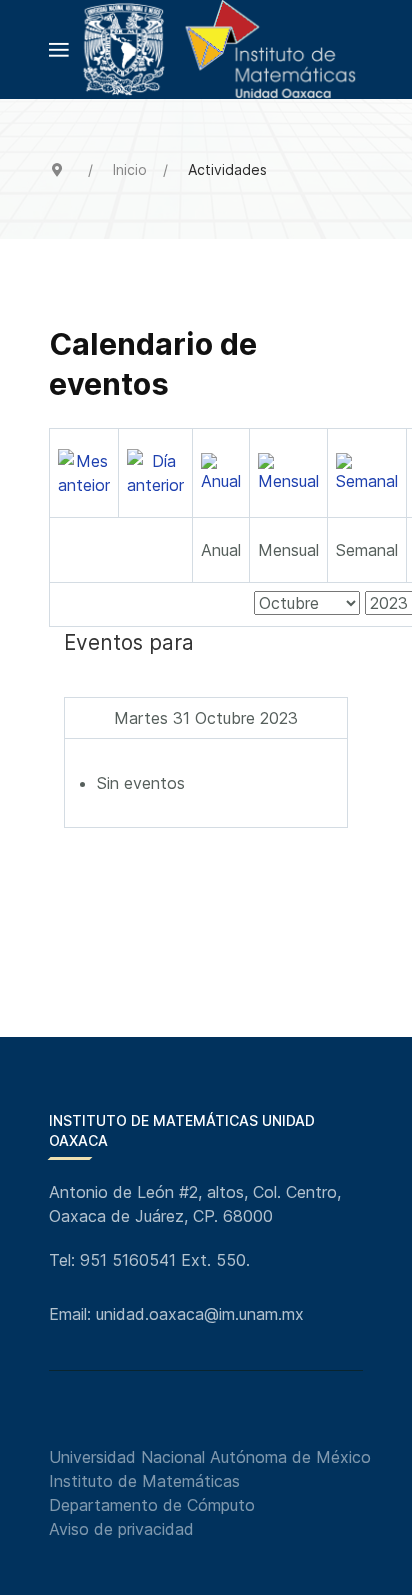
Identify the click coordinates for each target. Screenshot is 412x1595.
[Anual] (221, 471)
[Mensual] (288, 471)
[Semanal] (367, 471)
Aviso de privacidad (121, 1529)
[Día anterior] (155, 471)
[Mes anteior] (84, 471)
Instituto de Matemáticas (144, 1481)
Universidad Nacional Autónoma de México (210, 1457)
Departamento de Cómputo (152, 1505)
